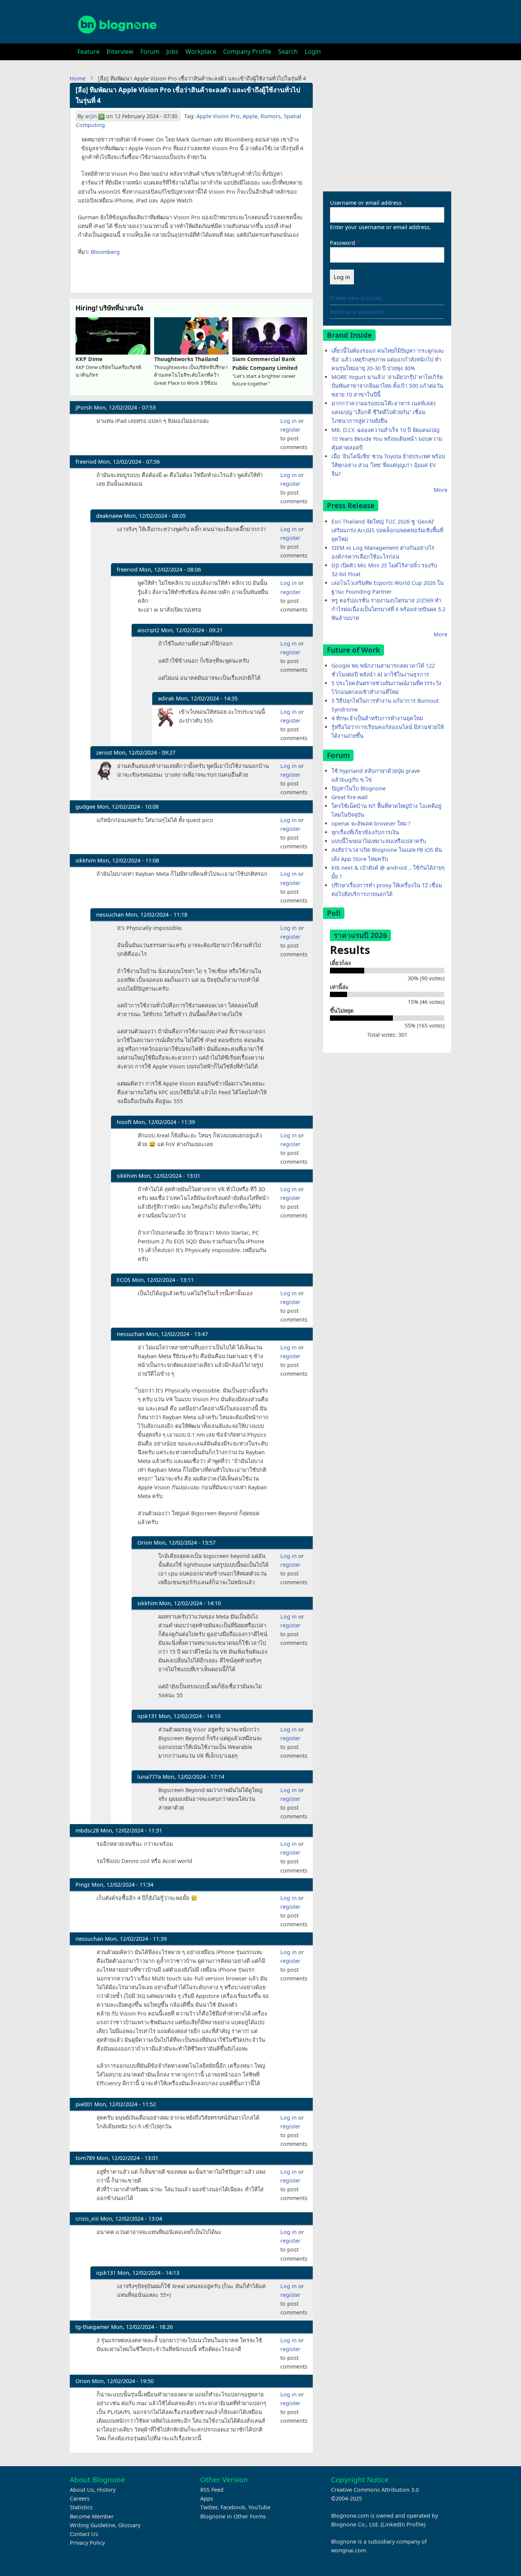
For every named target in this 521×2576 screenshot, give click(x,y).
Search (288, 51)
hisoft (124, 1122)
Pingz (83, 1885)
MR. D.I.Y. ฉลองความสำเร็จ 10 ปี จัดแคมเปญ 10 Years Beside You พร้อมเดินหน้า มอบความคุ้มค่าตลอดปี (387, 439)
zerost (104, 752)
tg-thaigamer (92, 2327)
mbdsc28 (87, 1830)
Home (78, 78)
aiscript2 (148, 630)
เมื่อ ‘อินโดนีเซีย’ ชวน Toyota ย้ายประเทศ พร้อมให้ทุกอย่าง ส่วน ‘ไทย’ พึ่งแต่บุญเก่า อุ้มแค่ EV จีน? (388, 465)
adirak (166, 698)
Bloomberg (105, 252)
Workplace (201, 51)
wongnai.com (349, 2550)
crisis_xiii (87, 2219)
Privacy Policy (87, 2543)
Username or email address (366, 203)
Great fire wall (350, 797)
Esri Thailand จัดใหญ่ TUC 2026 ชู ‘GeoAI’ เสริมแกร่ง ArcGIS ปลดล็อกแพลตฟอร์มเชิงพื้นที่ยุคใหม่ (387, 530)
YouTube (259, 2507)
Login (313, 51)
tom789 (85, 2158)
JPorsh (84, 407)
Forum (150, 51)
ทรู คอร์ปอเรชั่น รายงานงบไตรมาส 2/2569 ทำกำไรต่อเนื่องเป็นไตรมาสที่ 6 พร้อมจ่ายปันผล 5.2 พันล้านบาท (388, 609)
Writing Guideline (92, 2525)
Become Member (92, 2516)
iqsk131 (147, 1716)
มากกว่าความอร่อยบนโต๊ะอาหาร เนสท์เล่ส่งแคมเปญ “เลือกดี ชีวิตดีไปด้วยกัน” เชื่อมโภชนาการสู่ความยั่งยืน (384, 412)
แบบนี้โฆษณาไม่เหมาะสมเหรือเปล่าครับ (379, 841)
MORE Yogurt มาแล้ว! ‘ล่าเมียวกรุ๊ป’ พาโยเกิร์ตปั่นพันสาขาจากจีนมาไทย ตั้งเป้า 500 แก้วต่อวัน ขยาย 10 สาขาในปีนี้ (387, 386)
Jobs (172, 51)
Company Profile (247, 51)
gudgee (85, 807)
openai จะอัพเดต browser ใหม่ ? (371, 823)
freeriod (86, 462)
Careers (80, 2498)
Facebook (233, 2507)
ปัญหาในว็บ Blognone (359, 788)
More (441, 490)
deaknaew (109, 516)
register (290, 430)
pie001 (84, 2104)
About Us (82, 2490)
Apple (250, 116)
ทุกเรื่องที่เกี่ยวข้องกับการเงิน (365, 832)
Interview (120, 51)
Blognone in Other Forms (233, 2516)
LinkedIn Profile (403, 2524)
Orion (145, 1543)
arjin (91, 116)
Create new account (355, 298)
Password (343, 243)
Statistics (81, 2507)
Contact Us (84, 2534)
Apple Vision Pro (218, 116)
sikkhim (86, 860)
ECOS (124, 1280)
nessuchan (110, 915)
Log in (289, 421)
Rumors (271, 116)
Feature (88, 51)
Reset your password (357, 312)
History (106, 2490)
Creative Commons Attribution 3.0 (375, 2490)
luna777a (149, 1777)
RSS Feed (212, 2490)
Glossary (129, 2525)
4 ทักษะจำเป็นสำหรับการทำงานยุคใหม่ (377, 718)
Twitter (209, 2507)
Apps (207, 2498)
